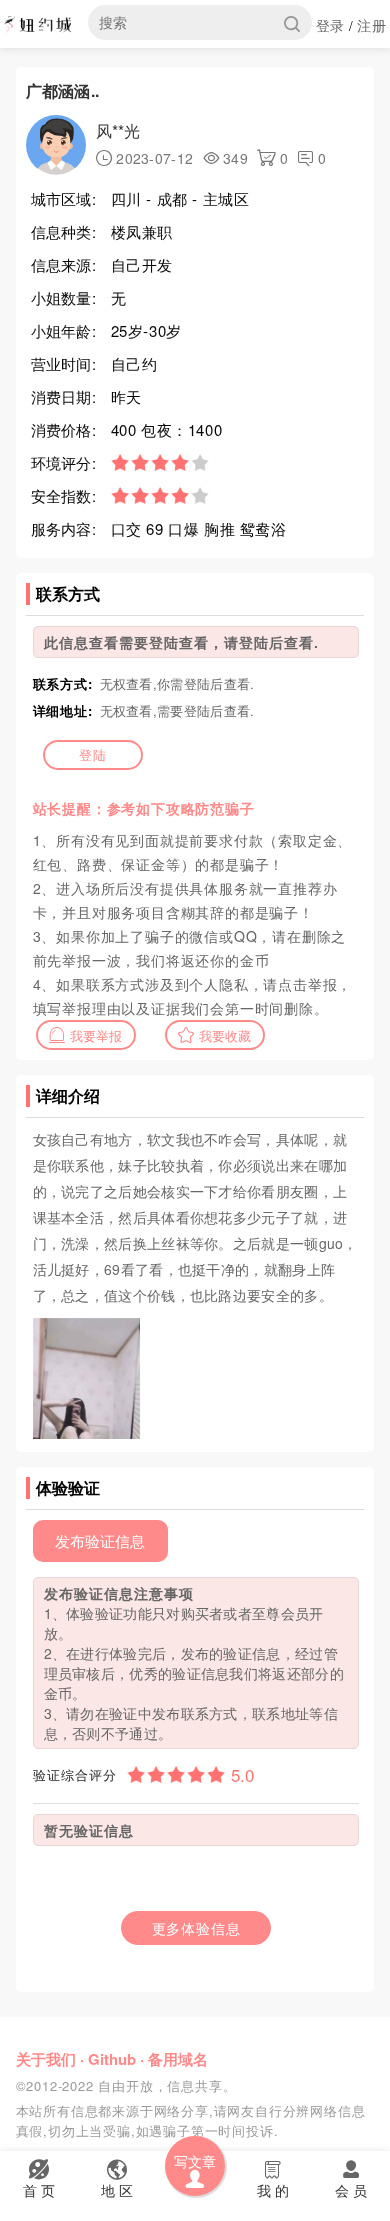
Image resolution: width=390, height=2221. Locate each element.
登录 (330, 25)
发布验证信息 (100, 1540)
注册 (371, 25)
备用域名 (178, 2059)
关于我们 (46, 2059)
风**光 (118, 130)
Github (112, 2059)
